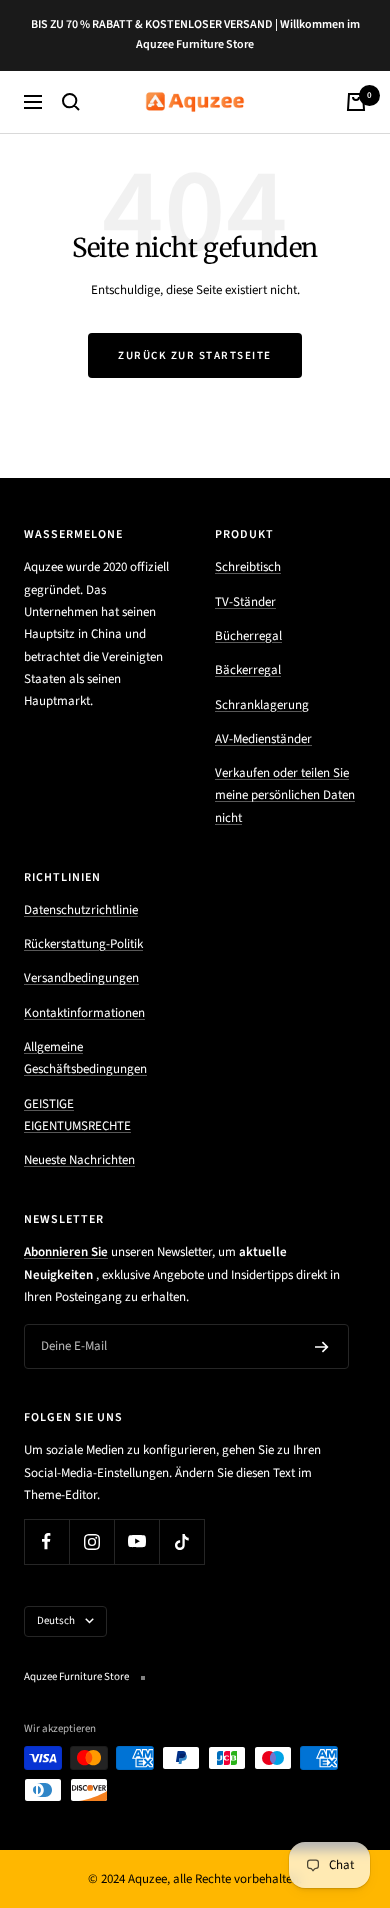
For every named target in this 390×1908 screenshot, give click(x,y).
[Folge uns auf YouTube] (136, 1541)
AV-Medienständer (263, 739)
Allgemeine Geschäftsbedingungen (85, 1058)
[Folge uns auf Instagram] (91, 1541)
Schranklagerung (262, 705)
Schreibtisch (248, 567)
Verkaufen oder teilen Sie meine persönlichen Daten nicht (285, 795)
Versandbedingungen (81, 978)
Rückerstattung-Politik (83, 944)
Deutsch (56, 1620)
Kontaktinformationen (84, 1013)
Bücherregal (248, 636)
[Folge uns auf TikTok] (181, 1541)
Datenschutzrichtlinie (81, 910)
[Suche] (71, 102)
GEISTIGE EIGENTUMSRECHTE (77, 1115)
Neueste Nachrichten (79, 1160)
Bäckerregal (248, 670)
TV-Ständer (245, 602)
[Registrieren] (322, 1347)
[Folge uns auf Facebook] (46, 1541)
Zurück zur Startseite (195, 355)
